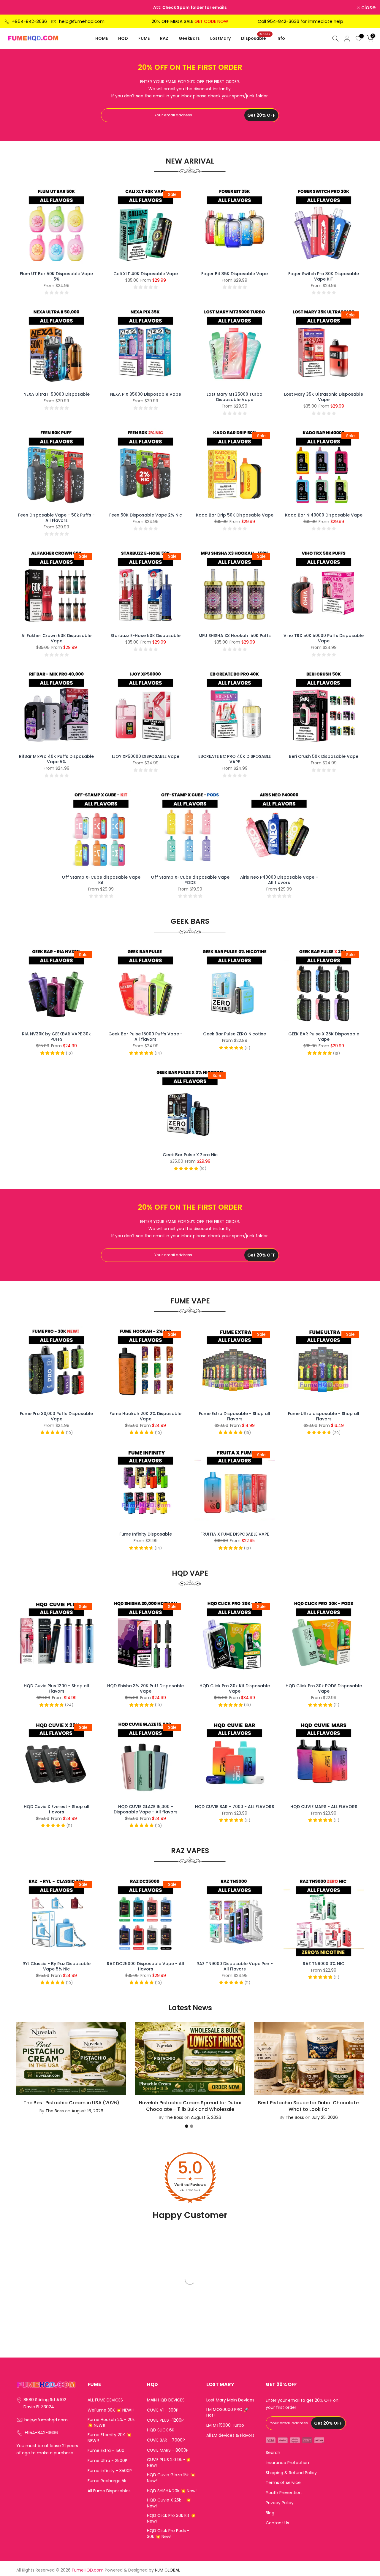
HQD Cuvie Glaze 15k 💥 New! (171, 2478)
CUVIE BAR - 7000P (166, 2440)
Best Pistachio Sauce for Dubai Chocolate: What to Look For (309, 2106)
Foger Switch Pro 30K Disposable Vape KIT (324, 276)
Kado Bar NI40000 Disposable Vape (324, 515)
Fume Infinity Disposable (146, 1534)
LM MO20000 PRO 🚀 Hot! (228, 2413)
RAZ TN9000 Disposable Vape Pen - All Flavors (235, 1966)
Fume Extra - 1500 (106, 2451)
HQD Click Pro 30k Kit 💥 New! (171, 2519)
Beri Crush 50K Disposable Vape (324, 756)
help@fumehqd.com (82, 21)
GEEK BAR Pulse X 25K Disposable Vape (324, 1037)
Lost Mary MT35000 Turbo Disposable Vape (235, 397)
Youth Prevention (284, 2493)
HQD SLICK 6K (161, 2430)
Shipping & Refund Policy (291, 2473)
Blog (270, 2513)
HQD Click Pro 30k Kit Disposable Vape (235, 1688)
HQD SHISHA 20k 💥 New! (172, 2491)
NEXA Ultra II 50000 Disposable (57, 394)
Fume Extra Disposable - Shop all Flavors (235, 1416)
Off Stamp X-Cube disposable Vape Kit (101, 880)
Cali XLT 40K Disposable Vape (146, 274)
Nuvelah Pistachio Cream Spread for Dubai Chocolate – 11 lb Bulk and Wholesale (190, 2106)
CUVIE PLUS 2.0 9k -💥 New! (169, 2463)
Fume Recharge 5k (107, 2481)
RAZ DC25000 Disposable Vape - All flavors (145, 1966)
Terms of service (283, 2483)
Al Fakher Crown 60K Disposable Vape (56, 638)
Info (281, 38)
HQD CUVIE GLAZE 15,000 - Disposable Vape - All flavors (146, 1809)
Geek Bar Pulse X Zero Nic (190, 1155)
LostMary (220, 38)
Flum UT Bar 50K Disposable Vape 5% (56, 276)
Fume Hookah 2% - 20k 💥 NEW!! (111, 2423)
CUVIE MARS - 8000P (168, 2450)
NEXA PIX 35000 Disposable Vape (146, 394)
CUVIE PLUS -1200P (165, 2420)
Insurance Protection (287, 2463)
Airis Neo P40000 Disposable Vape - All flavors (279, 880)
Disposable (256, 38)
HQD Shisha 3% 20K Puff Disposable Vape (145, 1688)
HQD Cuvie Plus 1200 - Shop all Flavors (56, 1688)
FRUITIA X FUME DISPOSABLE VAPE (235, 1534)
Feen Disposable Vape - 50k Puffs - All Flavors (56, 518)
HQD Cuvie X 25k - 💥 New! (169, 2503)
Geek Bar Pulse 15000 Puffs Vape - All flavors (145, 1037)
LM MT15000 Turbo (225, 2425)
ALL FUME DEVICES (105, 2400)
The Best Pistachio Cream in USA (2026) (71, 2102)
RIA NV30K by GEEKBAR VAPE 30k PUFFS (56, 1037)
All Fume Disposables (109, 2491)
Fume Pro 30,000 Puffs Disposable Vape (56, 1416)
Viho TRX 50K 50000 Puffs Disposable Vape (324, 638)
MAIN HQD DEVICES (166, 2400)
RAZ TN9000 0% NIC (324, 1964)
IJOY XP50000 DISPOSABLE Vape (146, 756)
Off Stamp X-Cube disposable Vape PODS (190, 880)
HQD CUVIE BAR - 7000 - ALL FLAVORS (235, 1807)
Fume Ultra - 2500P (107, 2461)
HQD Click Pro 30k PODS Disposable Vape (324, 1688)
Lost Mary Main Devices (230, 2400)
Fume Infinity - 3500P (110, 2471)
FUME (144, 38)
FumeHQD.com (88, 2570)
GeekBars (189, 38)
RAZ (164, 38)
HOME (102, 38)
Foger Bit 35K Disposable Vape (235, 274)
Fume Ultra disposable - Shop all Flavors (324, 1416)
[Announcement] (191, 7)
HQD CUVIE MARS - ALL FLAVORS (324, 1807)
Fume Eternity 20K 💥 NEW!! (109, 2438)
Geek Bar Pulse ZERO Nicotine (235, 1034)
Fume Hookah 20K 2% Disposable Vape (145, 1416)
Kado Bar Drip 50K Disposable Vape (235, 515)
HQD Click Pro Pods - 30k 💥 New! (168, 2534)
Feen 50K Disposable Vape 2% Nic (146, 515)
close (15, 7)
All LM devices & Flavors (230, 2435)
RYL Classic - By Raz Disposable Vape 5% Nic (57, 1966)
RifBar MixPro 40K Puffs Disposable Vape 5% (56, 759)
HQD (123, 38)
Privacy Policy (280, 2503)
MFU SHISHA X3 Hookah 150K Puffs (235, 636)
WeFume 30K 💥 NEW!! (111, 2410)
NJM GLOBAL (167, 2570)
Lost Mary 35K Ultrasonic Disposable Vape (324, 397)
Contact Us (277, 2523)
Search (273, 2453)
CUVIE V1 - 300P (163, 2410)
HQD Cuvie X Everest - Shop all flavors (57, 1809)
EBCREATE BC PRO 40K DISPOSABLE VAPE (235, 759)
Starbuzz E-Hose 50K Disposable (145, 636)
